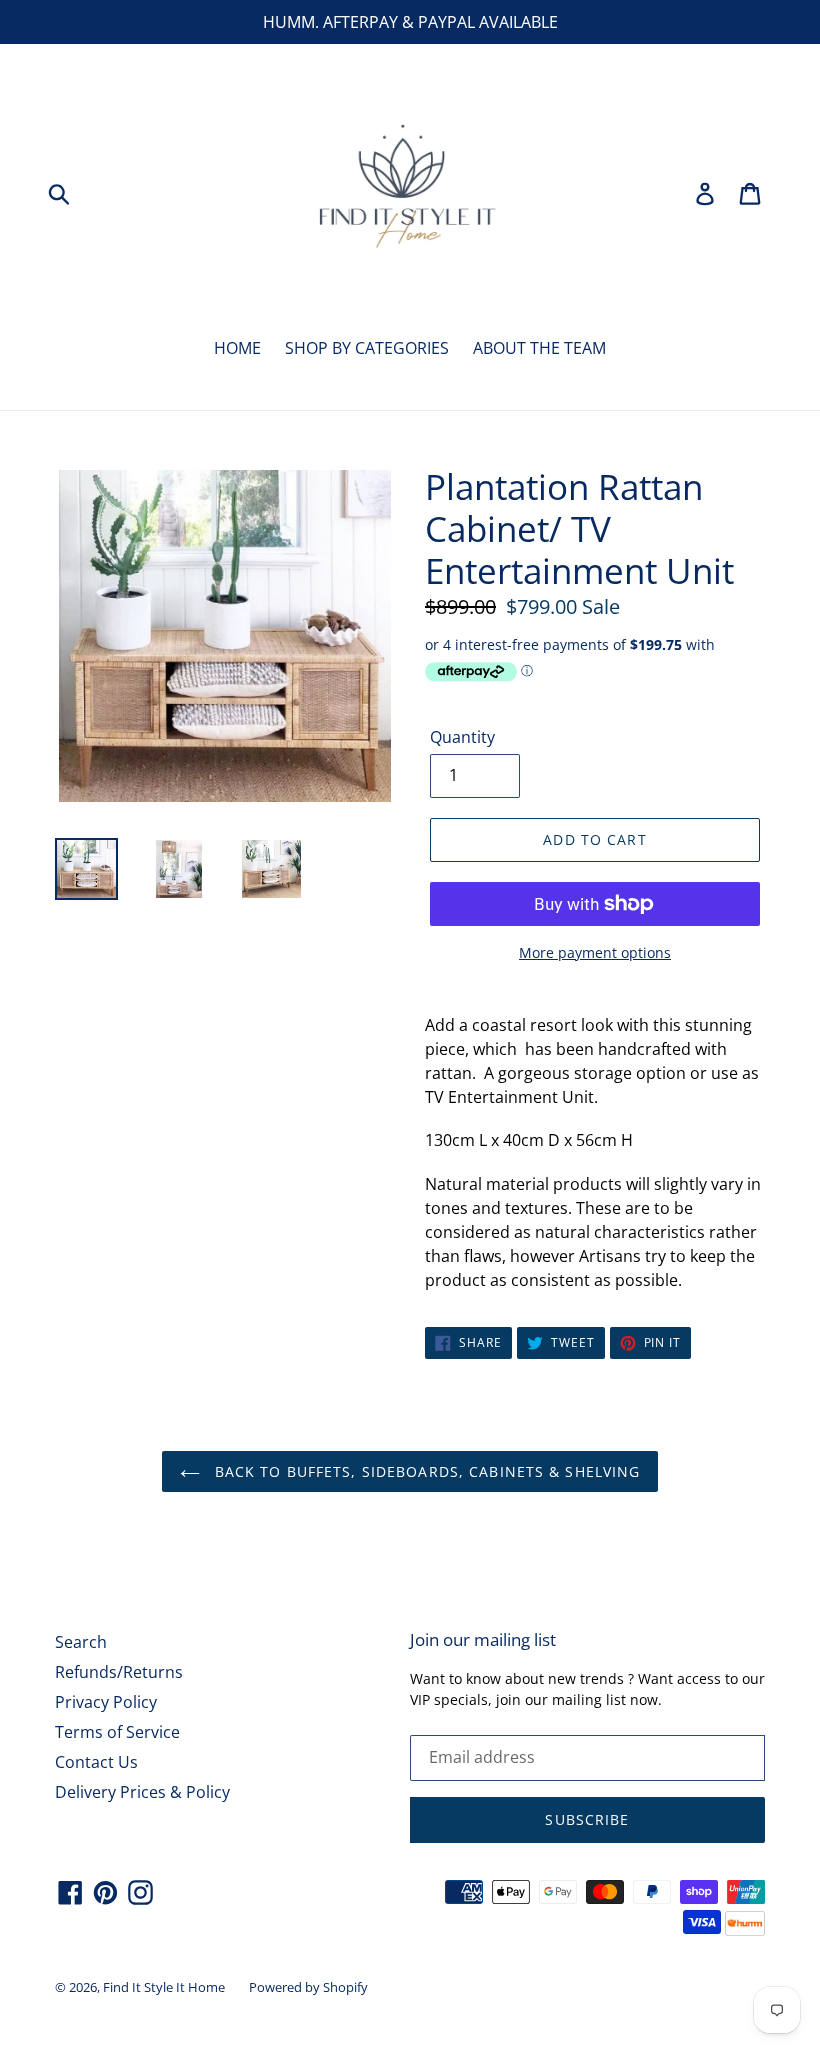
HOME (237, 348)
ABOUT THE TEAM (539, 348)
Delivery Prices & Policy (142, 1792)
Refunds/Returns (119, 1672)
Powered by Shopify (308, 1987)
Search (81, 1642)
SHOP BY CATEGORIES (367, 348)
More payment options (595, 952)
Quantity (462, 737)
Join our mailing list (483, 1640)
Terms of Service (117, 1732)
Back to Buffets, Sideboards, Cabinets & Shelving (425, 1471)
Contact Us (96, 1762)
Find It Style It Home (164, 1987)
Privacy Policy (106, 1702)
